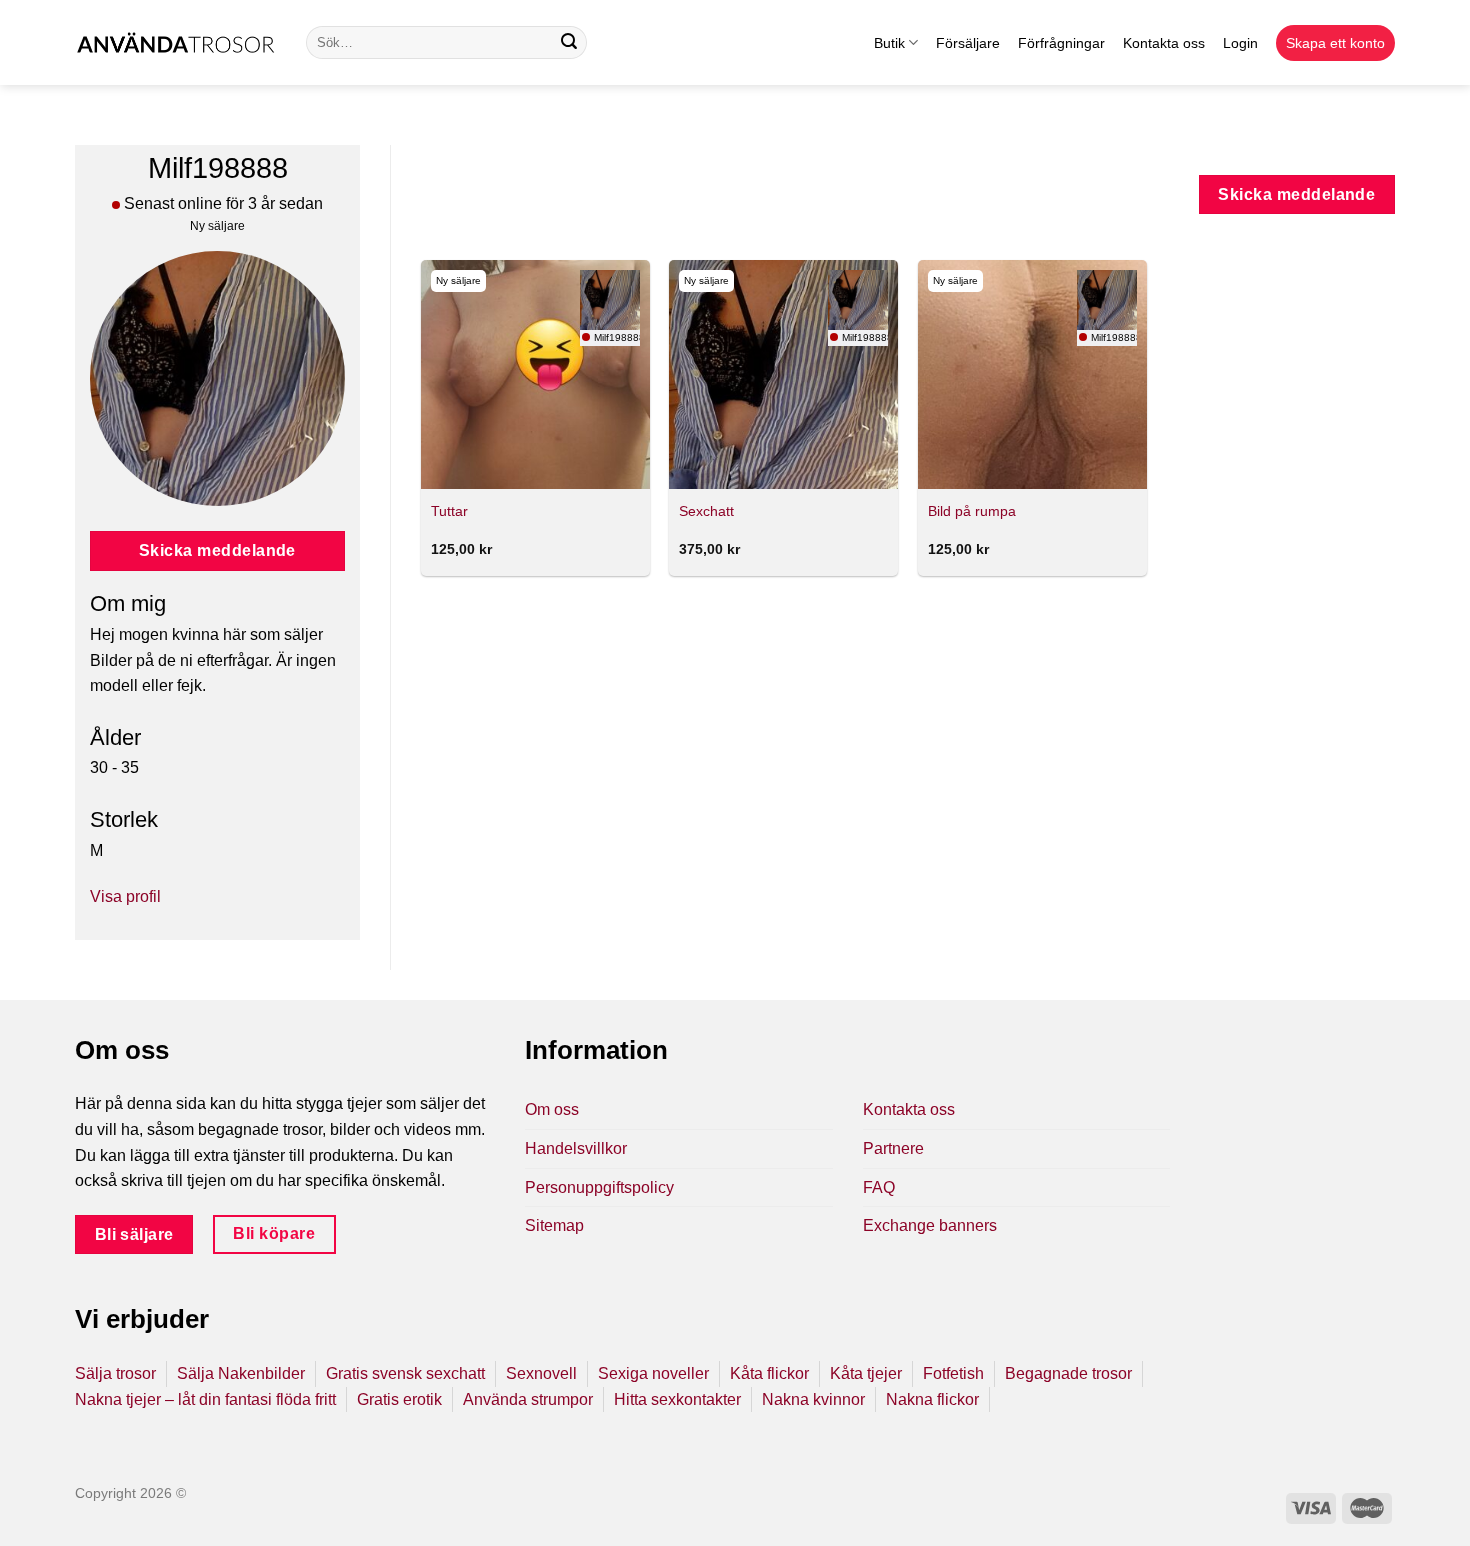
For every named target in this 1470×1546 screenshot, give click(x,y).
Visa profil (125, 896)
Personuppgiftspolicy (599, 1187)
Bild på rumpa (972, 511)
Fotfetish (953, 1373)
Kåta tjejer (866, 1373)
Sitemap (554, 1225)
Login (1240, 43)
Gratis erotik (399, 1399)
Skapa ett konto (1335, 43)
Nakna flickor (932, 1399)
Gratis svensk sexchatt (405, 1373)
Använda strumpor (528, 1399)
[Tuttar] (535, 374)
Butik (889, 43)
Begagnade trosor (1068, 1373)
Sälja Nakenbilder (241, 1373)
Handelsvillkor (576, 1148)
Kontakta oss (1164, 43)
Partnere (893, 1148)
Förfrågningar (1061, 43)
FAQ (879, 1187)
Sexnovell (541, 1373)
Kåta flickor (769, 1373)
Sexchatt (706, 511)
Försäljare (968, 43)
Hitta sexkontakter (677, 1399)
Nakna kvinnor (813, 1399)
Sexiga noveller (653, 1373)
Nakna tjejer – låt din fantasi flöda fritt (205, 1399)
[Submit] (569, 43)
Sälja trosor (115, 1373)
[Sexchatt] (783, 374)
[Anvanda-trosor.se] (175, 42)
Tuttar (449, 511)
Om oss (552, 1109)
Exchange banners (930, 1225)
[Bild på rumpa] (1032, 374)
